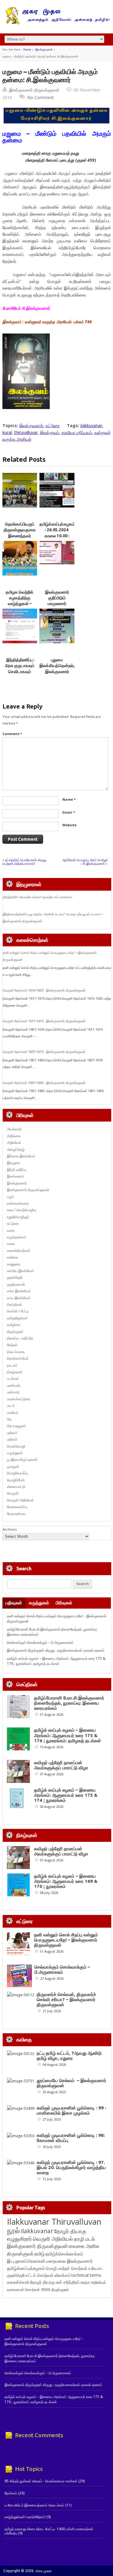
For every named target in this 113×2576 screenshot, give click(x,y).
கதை (11, 1230)
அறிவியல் (14, 1142)
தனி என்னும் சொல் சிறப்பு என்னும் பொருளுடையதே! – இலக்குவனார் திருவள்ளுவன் (66, 1940)
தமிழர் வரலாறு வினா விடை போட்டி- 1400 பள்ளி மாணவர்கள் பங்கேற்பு (49, 2531)
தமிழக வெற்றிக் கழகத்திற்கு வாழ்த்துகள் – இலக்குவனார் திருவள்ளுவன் (20, 604)
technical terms (86, 2275)
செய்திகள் (15, 1304)
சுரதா (85, 2282)
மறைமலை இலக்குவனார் (69, 2261)
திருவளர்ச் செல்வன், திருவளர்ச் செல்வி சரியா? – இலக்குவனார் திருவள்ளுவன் (66, 1999)
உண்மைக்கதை (18, 1203)
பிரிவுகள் (64, 1603)
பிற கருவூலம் (16, 1426)
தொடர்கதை (16, 1352)
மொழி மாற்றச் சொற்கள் (67, 2268)
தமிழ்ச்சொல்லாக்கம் (64, 2254)
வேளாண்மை (16, 1514)
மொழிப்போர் (16, 1480)
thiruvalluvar (26, 432)
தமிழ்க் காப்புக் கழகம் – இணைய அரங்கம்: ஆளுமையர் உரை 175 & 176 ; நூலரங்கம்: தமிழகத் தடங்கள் (56, 1661)
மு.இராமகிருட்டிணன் (22, 1459)
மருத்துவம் (15, 1453)
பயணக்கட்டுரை (19, 1399)
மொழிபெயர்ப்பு (17, 1473)
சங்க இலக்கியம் (19, 1291)
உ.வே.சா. (96, 2268)
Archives (10, 1529)
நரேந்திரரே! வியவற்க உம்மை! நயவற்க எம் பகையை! (38, 897)
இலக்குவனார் (44, 50)
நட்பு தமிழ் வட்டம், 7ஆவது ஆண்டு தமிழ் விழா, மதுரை (69, 2056)
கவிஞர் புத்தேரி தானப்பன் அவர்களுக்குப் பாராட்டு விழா (61, 1765)
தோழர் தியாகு (42, 2282)
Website (69, 825)
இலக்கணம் (16, 1176)
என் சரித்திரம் (68, 2282)
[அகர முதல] (56, 23)
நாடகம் (12, 1365)
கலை (11, 1244)
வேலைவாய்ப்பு (17, 1507)
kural (7, 432)
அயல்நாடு (14, 1129)
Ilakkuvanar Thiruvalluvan (54, 2222)
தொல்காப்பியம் (18, 1358)
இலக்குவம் (50, 432)
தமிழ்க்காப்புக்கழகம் (26, 2268)
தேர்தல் (12, 1345)
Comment (12, 734)
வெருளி (13, 1493)
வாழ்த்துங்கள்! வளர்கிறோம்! (25, 2517)
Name (69, 799)
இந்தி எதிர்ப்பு (17, 1170)
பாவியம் (13, 1412)
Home (27, 50)
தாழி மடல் (84, 2239)
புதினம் (12, 1433)
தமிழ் (39, 2254)
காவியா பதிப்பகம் (77, 432)
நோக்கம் (11, 2493)
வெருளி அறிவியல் (20, 1500)
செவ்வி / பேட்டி (18, 1311)
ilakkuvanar (91, 425)
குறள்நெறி (15, 1277)
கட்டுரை (53, 425)
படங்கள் (13, 1378)
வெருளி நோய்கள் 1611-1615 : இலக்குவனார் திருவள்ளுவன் (44, 1021)
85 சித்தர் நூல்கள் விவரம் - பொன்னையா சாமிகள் (41, 2481)
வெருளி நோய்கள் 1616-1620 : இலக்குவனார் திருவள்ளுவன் (44, 990)
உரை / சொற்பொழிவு (22, 1210)
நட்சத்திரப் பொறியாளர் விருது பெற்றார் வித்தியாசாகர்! (24, 862)
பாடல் (11, 1406)
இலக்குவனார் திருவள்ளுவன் (34, 90)
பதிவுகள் (14, 1603)
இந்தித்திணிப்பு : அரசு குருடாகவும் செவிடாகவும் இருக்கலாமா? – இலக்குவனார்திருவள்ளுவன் (27, 671)
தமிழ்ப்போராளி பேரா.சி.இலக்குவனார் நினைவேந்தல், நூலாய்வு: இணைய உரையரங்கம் (69, 1703)
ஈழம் (10, 1197)
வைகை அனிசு (84, 2246)
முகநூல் (13, 1466)
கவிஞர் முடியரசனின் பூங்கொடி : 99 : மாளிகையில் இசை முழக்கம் (71, 2110)
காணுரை (14, 1264)
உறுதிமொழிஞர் (18, 1217)
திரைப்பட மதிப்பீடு (20, 1338)
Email (69, 812)
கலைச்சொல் (18, 2282)
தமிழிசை (14, 1325)
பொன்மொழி (16, 1446)
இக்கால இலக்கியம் (21, 1156)
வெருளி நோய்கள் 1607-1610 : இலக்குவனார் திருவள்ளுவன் (44, 1052)
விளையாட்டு (16, 1487)
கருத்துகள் (39, 1603)
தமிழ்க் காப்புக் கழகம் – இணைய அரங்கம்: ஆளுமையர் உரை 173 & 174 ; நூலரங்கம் (66, 1795)
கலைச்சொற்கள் (19, 1251)
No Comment (41, 97)
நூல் (13, 2230)
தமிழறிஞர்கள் (17, 1318)
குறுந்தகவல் (16, 1284)
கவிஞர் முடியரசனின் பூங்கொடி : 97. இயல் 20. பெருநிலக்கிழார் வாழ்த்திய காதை (71, 2167)
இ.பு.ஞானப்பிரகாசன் (26, 2261)
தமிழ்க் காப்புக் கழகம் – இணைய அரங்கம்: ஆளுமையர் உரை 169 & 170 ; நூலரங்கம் (66, 1881)
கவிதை (13, 1257)
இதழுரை (13, 1163)
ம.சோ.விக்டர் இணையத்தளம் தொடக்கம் (34, 2505)
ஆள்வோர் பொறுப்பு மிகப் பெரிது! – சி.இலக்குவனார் (85, 862)
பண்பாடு (13, 1392)
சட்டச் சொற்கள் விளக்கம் (48, 2275)
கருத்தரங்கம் (17, 1237)
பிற (9, 1419)
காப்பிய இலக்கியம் (20, 1271)
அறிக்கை (14, 1136)
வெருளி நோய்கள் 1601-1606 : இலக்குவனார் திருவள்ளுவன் (44, 1083)
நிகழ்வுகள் (15, 1372)
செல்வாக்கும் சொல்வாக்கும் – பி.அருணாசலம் (40, 1642)
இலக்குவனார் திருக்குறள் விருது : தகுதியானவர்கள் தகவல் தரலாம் (56, 1650)
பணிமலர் (14, 1385)
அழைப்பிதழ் (16, 1149)
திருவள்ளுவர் (20, 2253)
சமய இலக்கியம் (19, 1298)
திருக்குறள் (15, 1331)
